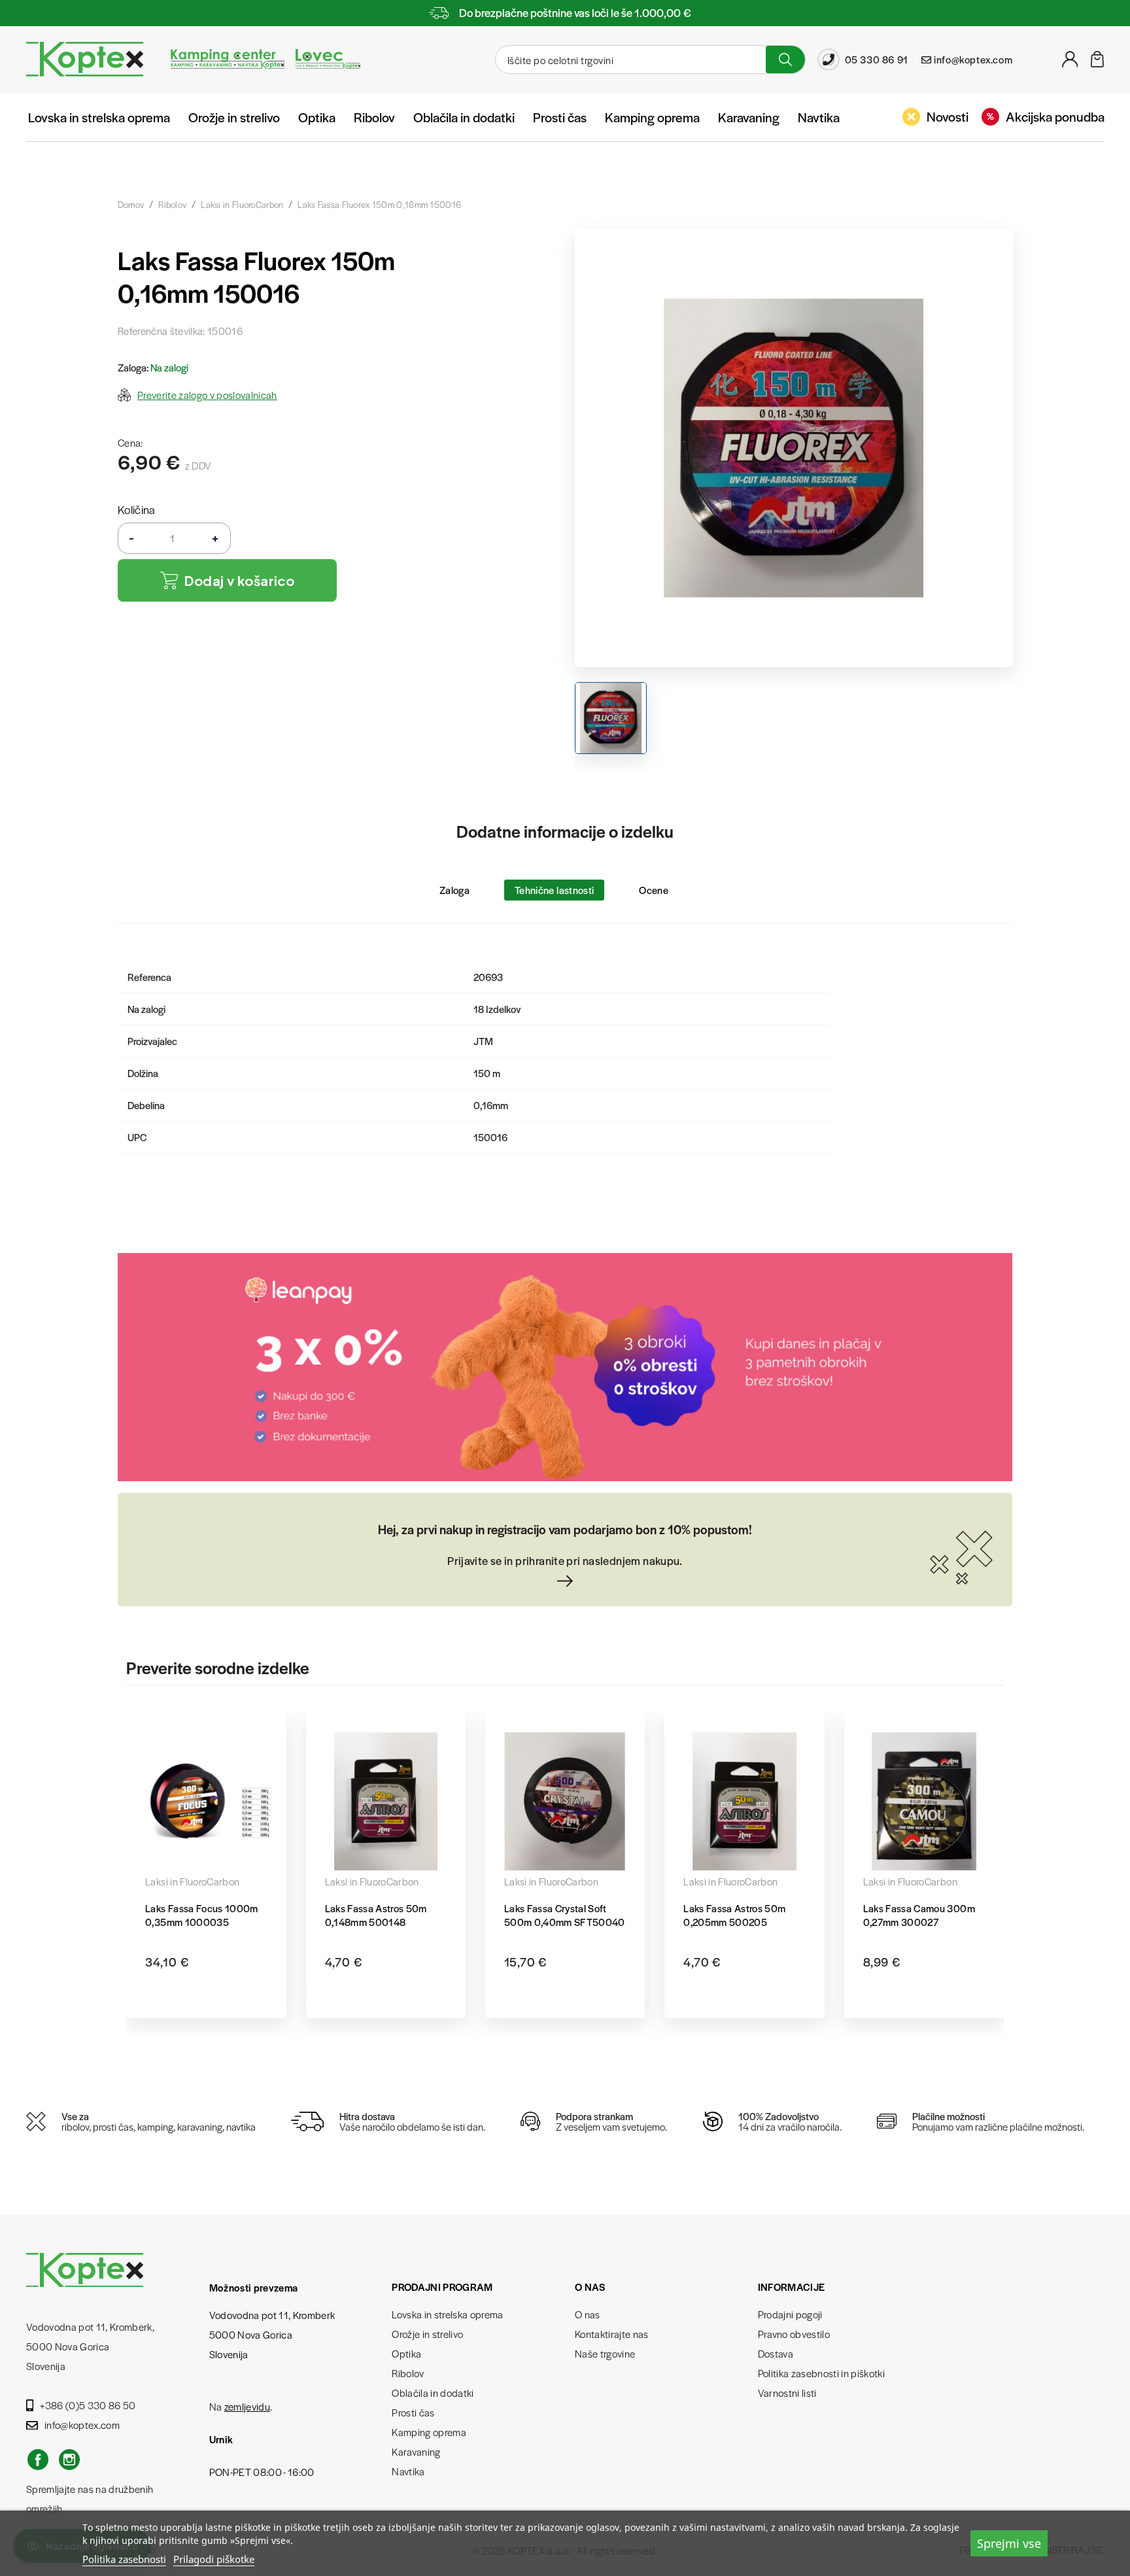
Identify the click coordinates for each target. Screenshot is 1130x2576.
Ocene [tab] (654, 890)
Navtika (819, 117)
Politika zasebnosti (124, 2559)
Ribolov (374, 117)
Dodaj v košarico (239, 580)
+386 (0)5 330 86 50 (88, 2405)
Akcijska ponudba (1055, 116)
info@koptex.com (82, 2425)
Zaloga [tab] (454, 890)
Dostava (776, 2353)
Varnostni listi (787, 2393)
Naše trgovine (605, 2353)
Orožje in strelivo (234, 117)
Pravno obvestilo (794, 2334)
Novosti (948, 116)
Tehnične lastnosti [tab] (554, 890)
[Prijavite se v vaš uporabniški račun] (1070, 63)
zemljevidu (247, 2406)
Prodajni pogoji (790, 2314)
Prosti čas (560, 117)
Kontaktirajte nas (612, 2334)
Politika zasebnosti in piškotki (822, 2373)
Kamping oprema (652, 117)
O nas (588, 2314)
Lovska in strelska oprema (99, 117)
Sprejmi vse (1009, 2543)
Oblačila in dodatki (464, 117)
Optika (317, 117)
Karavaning (749, 117)
